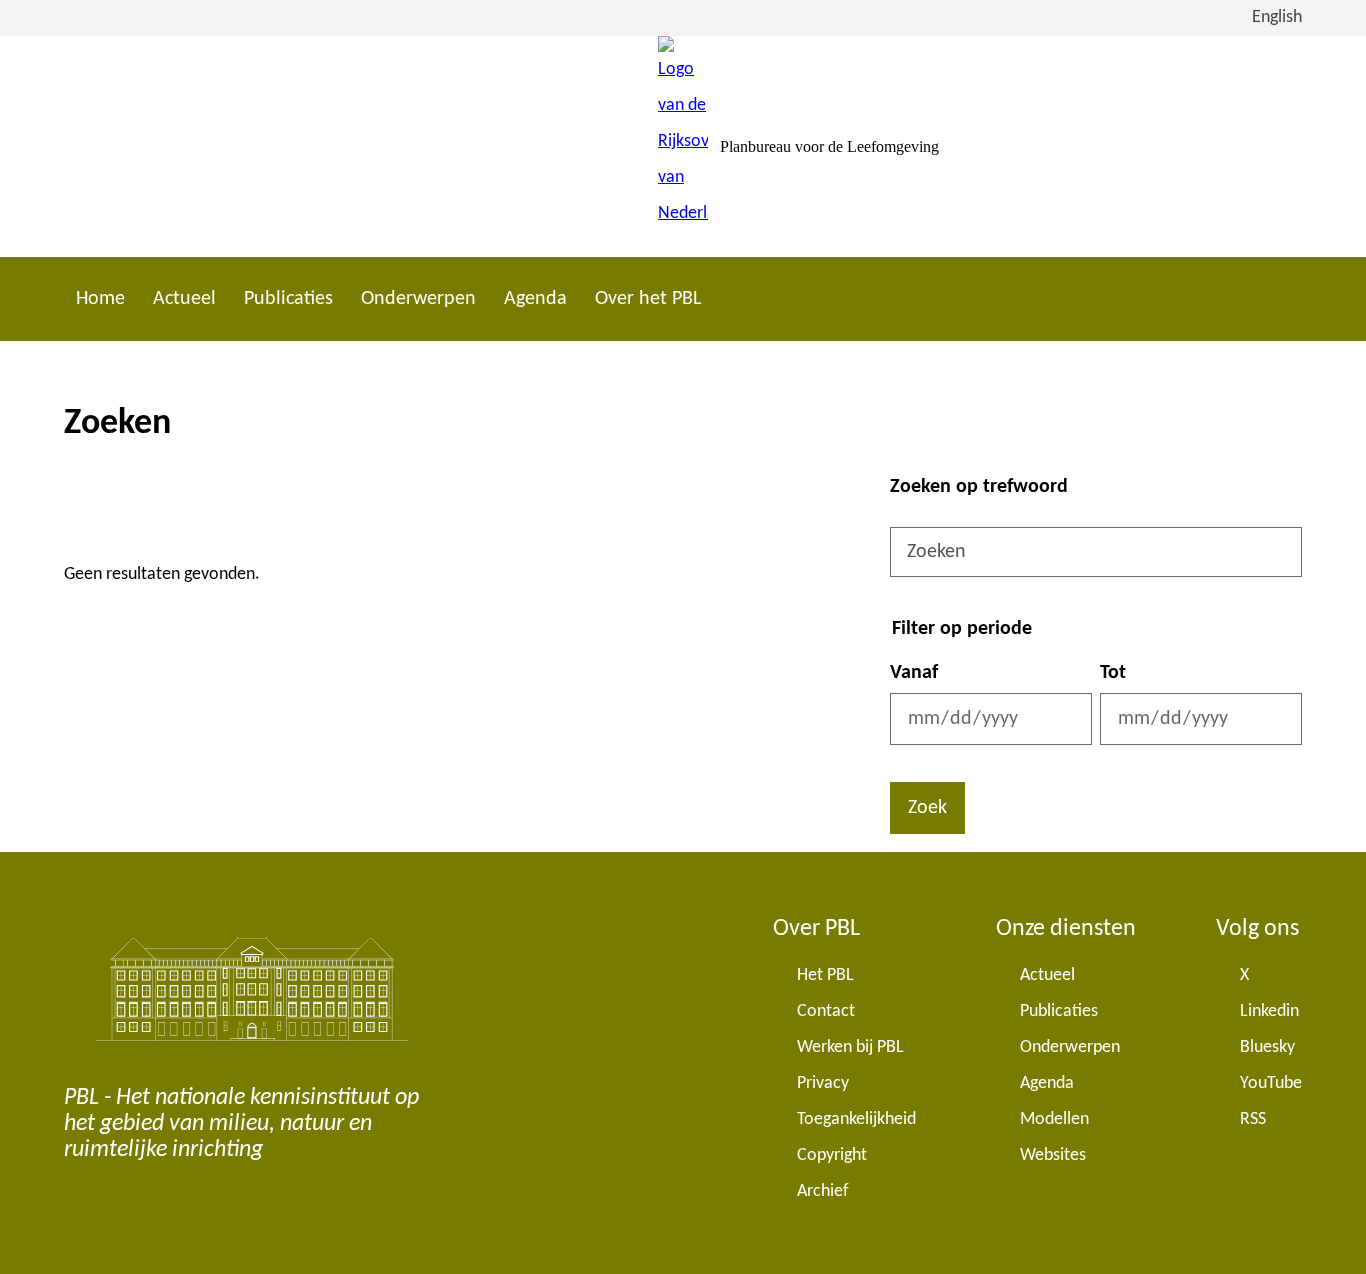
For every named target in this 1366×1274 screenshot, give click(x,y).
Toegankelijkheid (856, 1119)
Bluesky (1267, 1047)
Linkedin (1269, 1011)
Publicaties (288, 299)
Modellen (1054, 1119)
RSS (1253, 1119)
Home (100, 299)
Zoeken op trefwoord (979, 487)
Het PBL (825, 975)
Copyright (832, 1155)
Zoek (927, 808)
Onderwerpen (418, 299)
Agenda (535, 299)
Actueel (184, 299)
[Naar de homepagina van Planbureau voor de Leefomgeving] (683, 146)
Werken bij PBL (850, 1047)
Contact (826, 1011)
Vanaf (914, 673)
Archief (823, 1191)
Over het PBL (648, 299)
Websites (1053, 1155)
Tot (1113, 673)
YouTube (1271, 1083)
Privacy (823, 1083)
